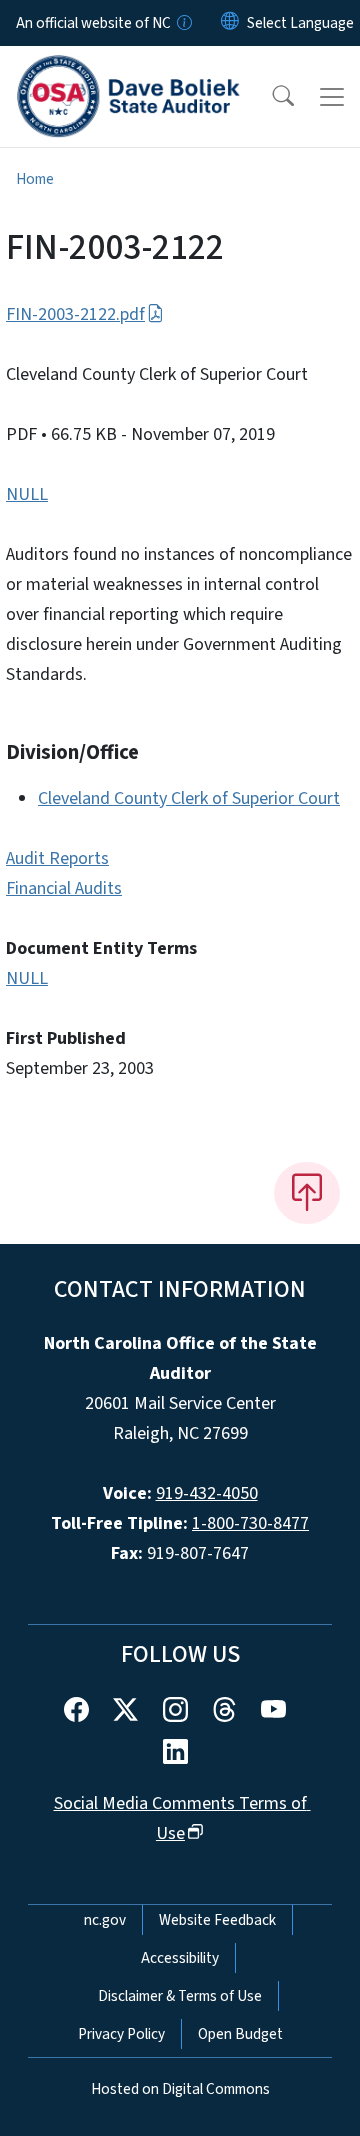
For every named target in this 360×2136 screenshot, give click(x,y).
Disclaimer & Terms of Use (180, 1996)
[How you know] (183, 23)
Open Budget (240, 2034)
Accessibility (180, 1958)
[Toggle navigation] (332, 97)
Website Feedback (217, 1920)
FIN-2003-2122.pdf (75, 314)
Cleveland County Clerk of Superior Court (189, 798)
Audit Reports (57, 858)
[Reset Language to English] (230, 23)
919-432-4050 (207, 1493)
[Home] (128, 69)
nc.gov (105, 1920)
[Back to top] (307, 1193)
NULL (27, 494)
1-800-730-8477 (250, 1523)
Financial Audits (64, 888)
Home (35, 179)
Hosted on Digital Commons (180, 2089)
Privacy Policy (121, 2034)
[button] (270, 97)
